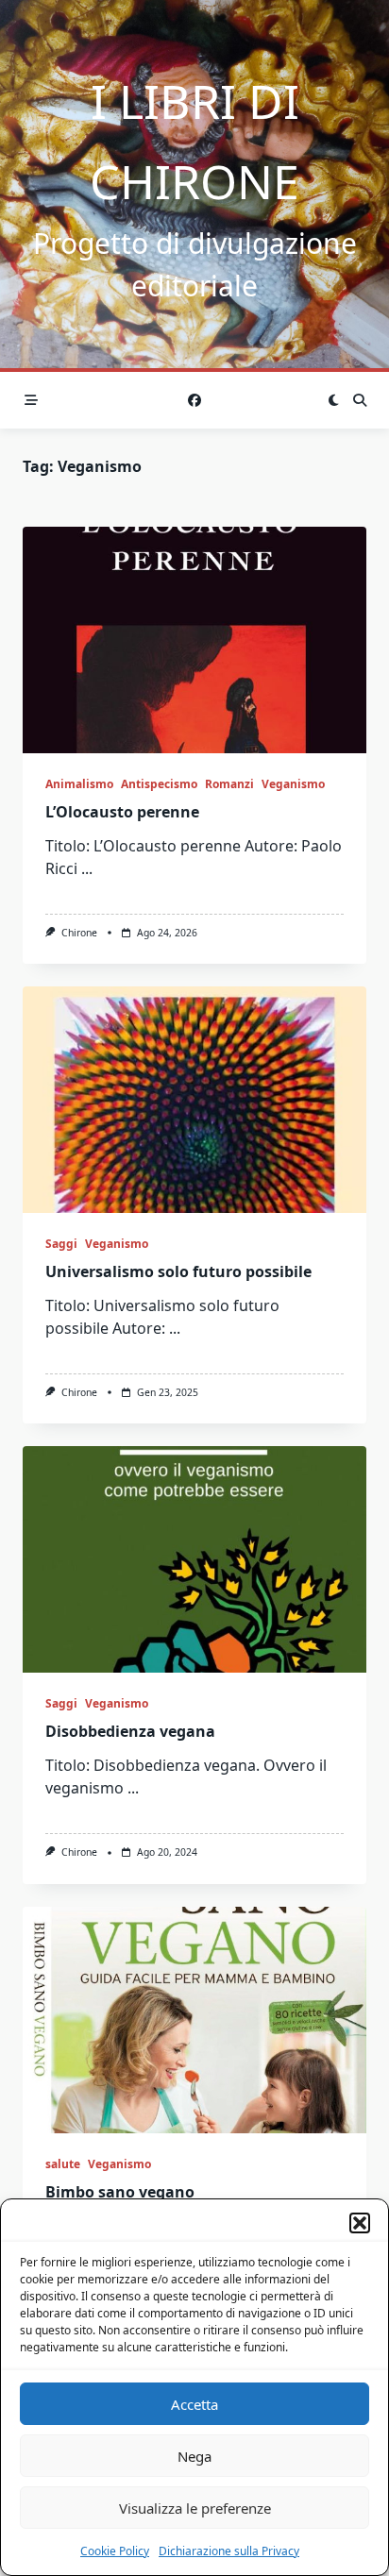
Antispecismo (159, 784)
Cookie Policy (115, 2551)
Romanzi (229, 784)
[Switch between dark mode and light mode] (333, 400)
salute (63, 2164)
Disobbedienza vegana (130, 1731)
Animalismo (79, 784)
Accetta (194, 2404)
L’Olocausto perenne (122, 812)
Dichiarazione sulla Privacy (229, 2551)
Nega (194, 2456)
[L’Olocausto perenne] (194, 640)
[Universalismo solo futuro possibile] (194, 1100)
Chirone (79, 933)
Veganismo (293, 784)
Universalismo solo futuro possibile (178, 1271)
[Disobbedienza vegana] (194, 1559)
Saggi (61, 1244)
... (87, 868)
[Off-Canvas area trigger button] (31, 400)
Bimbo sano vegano (120, 2192)
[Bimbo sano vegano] (194, 2020)
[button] (360, 2223)
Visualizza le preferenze (195, 2508)
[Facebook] (194, 401)
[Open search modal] (360, 400)
